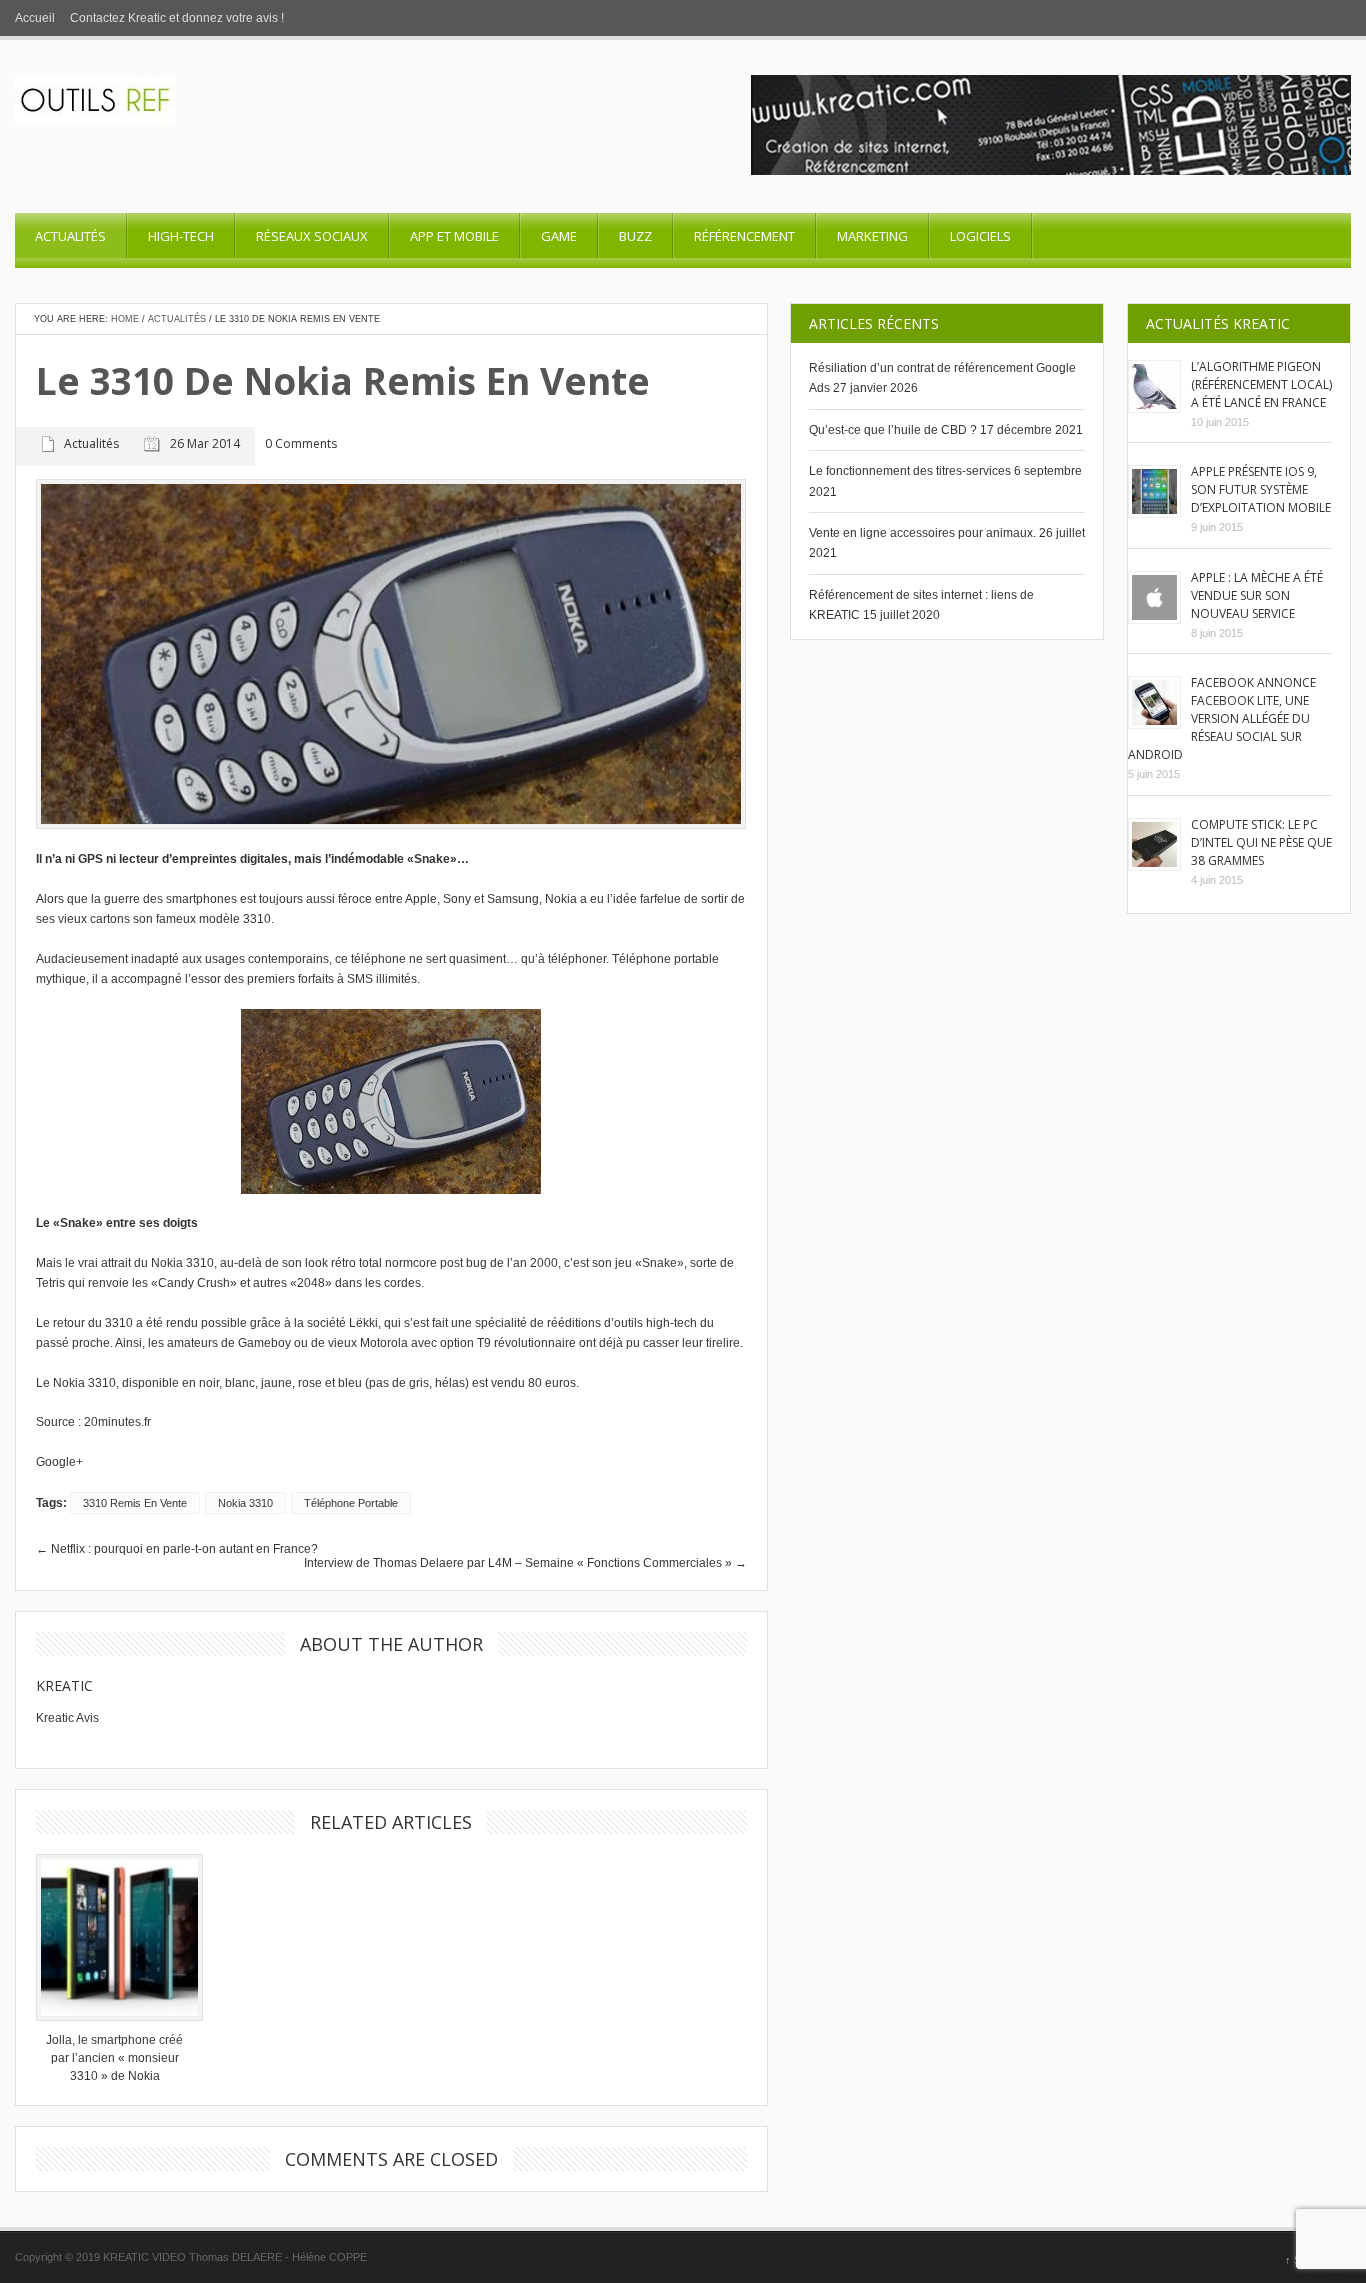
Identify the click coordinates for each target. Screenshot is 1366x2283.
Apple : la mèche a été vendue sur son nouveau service (1257, 595)
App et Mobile (454, 236)
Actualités (70, 236)
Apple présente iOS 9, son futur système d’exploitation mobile (1261, 489)
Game (559, 236)
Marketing (872, 236)
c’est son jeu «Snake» (624, 1263)
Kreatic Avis (67, 1718)
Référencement (744, 236)
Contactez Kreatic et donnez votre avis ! (177, 18)
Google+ (59, 1462)
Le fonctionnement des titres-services (910, 471)
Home (125, 319)
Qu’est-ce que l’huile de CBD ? (893, 430)
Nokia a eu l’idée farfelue (613, 899)
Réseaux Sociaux (312, 236)
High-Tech (181, 236)
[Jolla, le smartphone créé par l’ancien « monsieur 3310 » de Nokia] (114, 1937)
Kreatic (64, 1685)
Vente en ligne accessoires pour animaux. (922, 533)
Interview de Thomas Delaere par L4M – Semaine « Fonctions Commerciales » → (525, 1563)
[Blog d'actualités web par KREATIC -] (95, 121)
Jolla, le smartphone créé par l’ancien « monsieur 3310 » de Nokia (114, 2058)
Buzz (635, 236)
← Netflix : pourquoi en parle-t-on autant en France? (177, 1549)
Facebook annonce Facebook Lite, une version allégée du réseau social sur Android (1222, 718)
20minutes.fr (117, 1422)
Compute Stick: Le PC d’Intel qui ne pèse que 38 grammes (1261, 842)
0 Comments (301, 444)
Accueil (35, 18)
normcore (411, 1263)
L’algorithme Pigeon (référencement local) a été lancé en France (1261, 384)
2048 (311, 1283)
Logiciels (980, 236)
